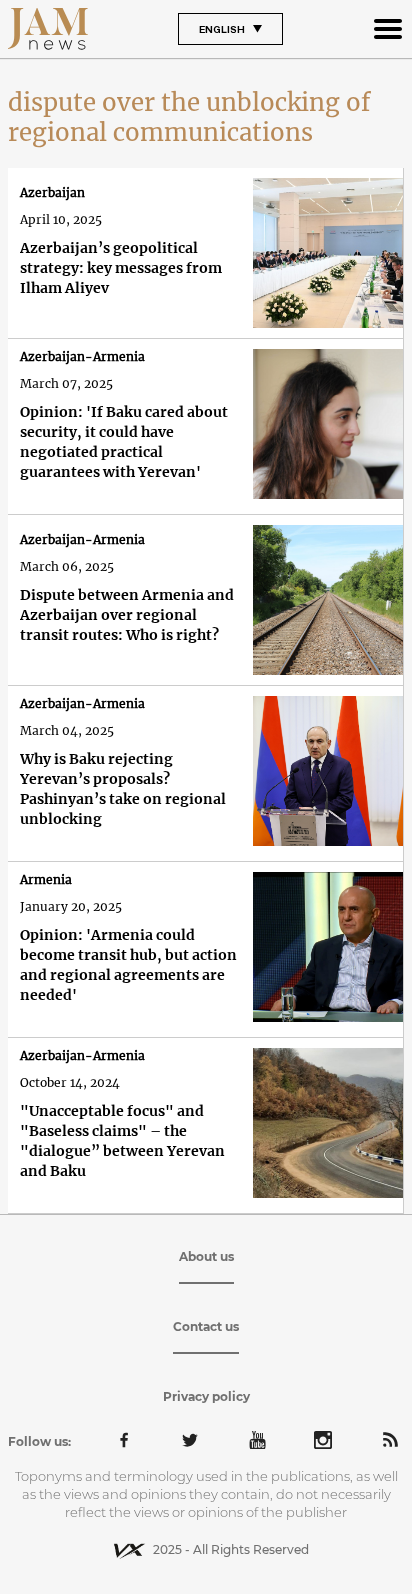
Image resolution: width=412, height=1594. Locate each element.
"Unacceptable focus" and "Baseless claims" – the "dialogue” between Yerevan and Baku (122, 1141)
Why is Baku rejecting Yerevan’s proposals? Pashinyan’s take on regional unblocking (123, 789)
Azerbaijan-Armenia (82, 356)
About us (206, 1256)
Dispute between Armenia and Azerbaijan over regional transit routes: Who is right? (127, 615)
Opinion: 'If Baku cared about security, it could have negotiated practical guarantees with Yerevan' (124, 442)
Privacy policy (206, 1396)
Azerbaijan (52, 192)
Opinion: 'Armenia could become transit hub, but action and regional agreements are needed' (128, 965)
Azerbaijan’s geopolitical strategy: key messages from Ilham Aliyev (121, 268)
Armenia (46, 879)
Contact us (206, 1326)
